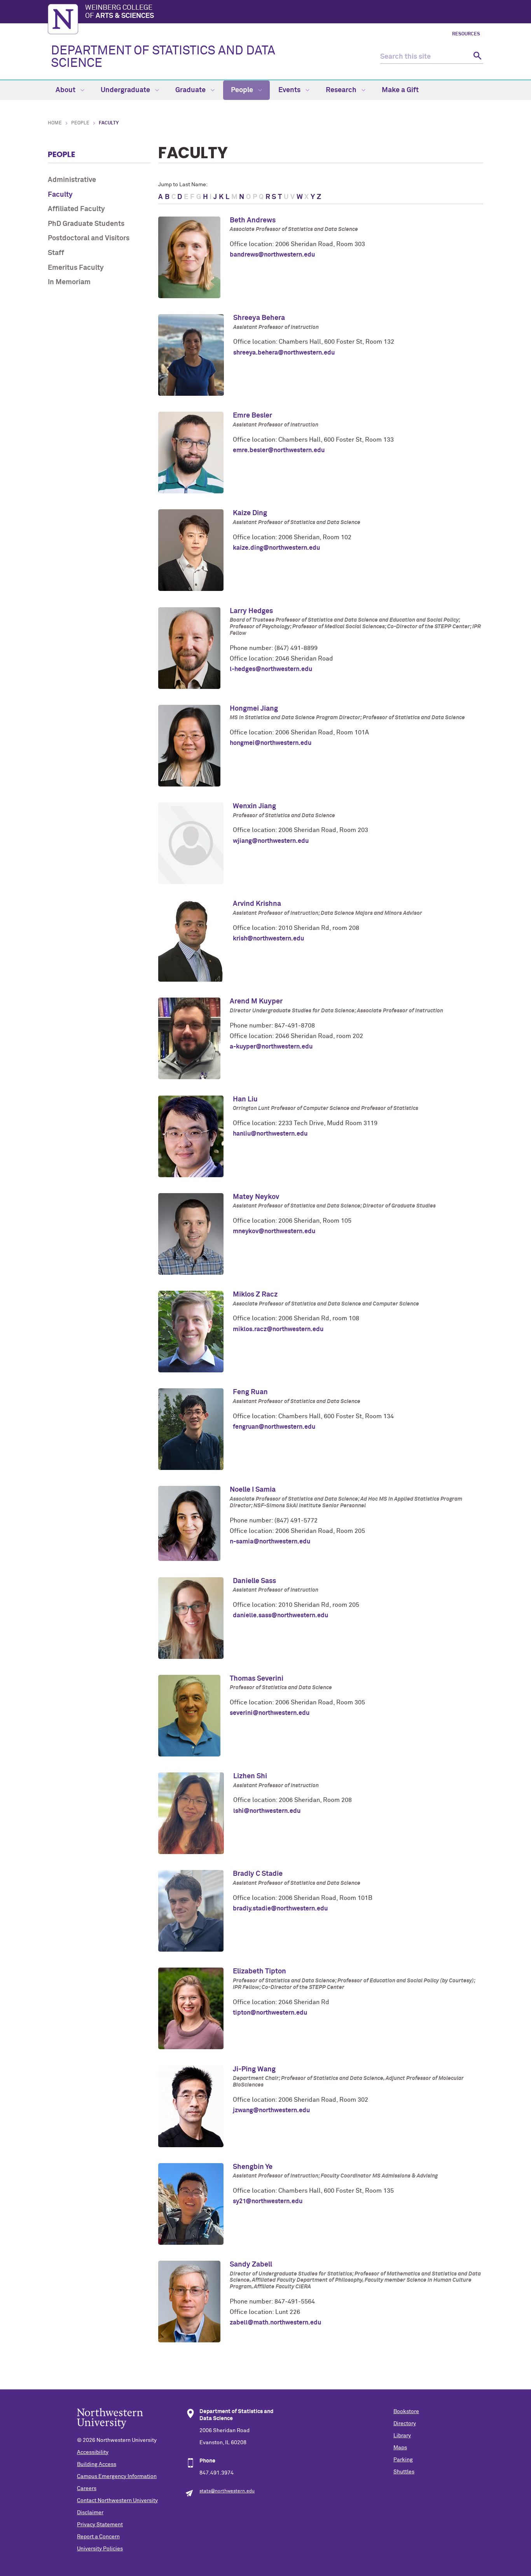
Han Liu (245, 1099)
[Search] (476, 57)
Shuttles (404, 2472)
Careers (87, 2489)
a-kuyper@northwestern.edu (271, 1047)
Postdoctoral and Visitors (89, 238)
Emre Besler (252, 416)
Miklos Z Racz (255, 1295)
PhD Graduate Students (86, 224)
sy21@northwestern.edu (268, 2201)
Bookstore (406, 2412)
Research (342, 90)
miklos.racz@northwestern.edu (278, 1329)
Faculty (60, 195)
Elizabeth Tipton (259, 1971)
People (243, 90)
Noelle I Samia (253, 1490)
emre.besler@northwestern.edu (279, 450)
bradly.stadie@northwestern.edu (280, 1908)
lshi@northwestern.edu (267, 1811)
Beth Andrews (253, 220)
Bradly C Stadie (258, 1874)
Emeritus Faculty (76, 268)
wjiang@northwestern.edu (271, 841)
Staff (56, 253)
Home (55, 123)
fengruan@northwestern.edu (274, 1427)
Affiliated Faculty (76, 209)
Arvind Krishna (257, 904)
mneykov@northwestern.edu (274, 1231)
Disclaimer (90, 2513)
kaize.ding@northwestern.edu (276, 548)
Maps (400, 2448)
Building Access (97, 2464)
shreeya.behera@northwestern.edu (284, 353)
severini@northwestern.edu (270, 1713)
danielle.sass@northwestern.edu (280, 1615)
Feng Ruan (250, 1392)
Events (290, 90)
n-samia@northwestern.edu (270, 1541)
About (66, 90)
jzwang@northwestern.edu (271, 2110)
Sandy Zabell (251, 2265)
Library (402, 2436)
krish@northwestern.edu (268, 938)
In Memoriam (69, 282)
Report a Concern (98, 2537)
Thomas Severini (257, 1679)
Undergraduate (126, 90)
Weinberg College (120, 12)
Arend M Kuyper (256, 1001)
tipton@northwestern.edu (270, 2013)
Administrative (72, 180)
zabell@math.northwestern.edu (275, 2323)
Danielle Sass (254, 1581)
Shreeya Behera (259, 318)
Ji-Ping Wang (254, 2069)
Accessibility (93, 2452)
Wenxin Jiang (254, 806)
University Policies (100, 2549)
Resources (466, 34)
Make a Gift (400, 90)
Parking (403, 2460)
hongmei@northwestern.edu (271, 743)
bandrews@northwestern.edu (272, 255)
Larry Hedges (251, 611)
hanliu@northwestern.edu (270, 1134)
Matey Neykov (256, 1197)
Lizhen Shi (250, 1776)
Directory (405, 2424)
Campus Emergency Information (117, 2476)
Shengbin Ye (253, 2167)
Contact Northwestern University (117, 2501)
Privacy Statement (100, 2525)
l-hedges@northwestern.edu (271, 669)
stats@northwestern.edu (227, 2491)
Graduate (191, 90)
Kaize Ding (250, 513)
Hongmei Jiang (254, 709)
